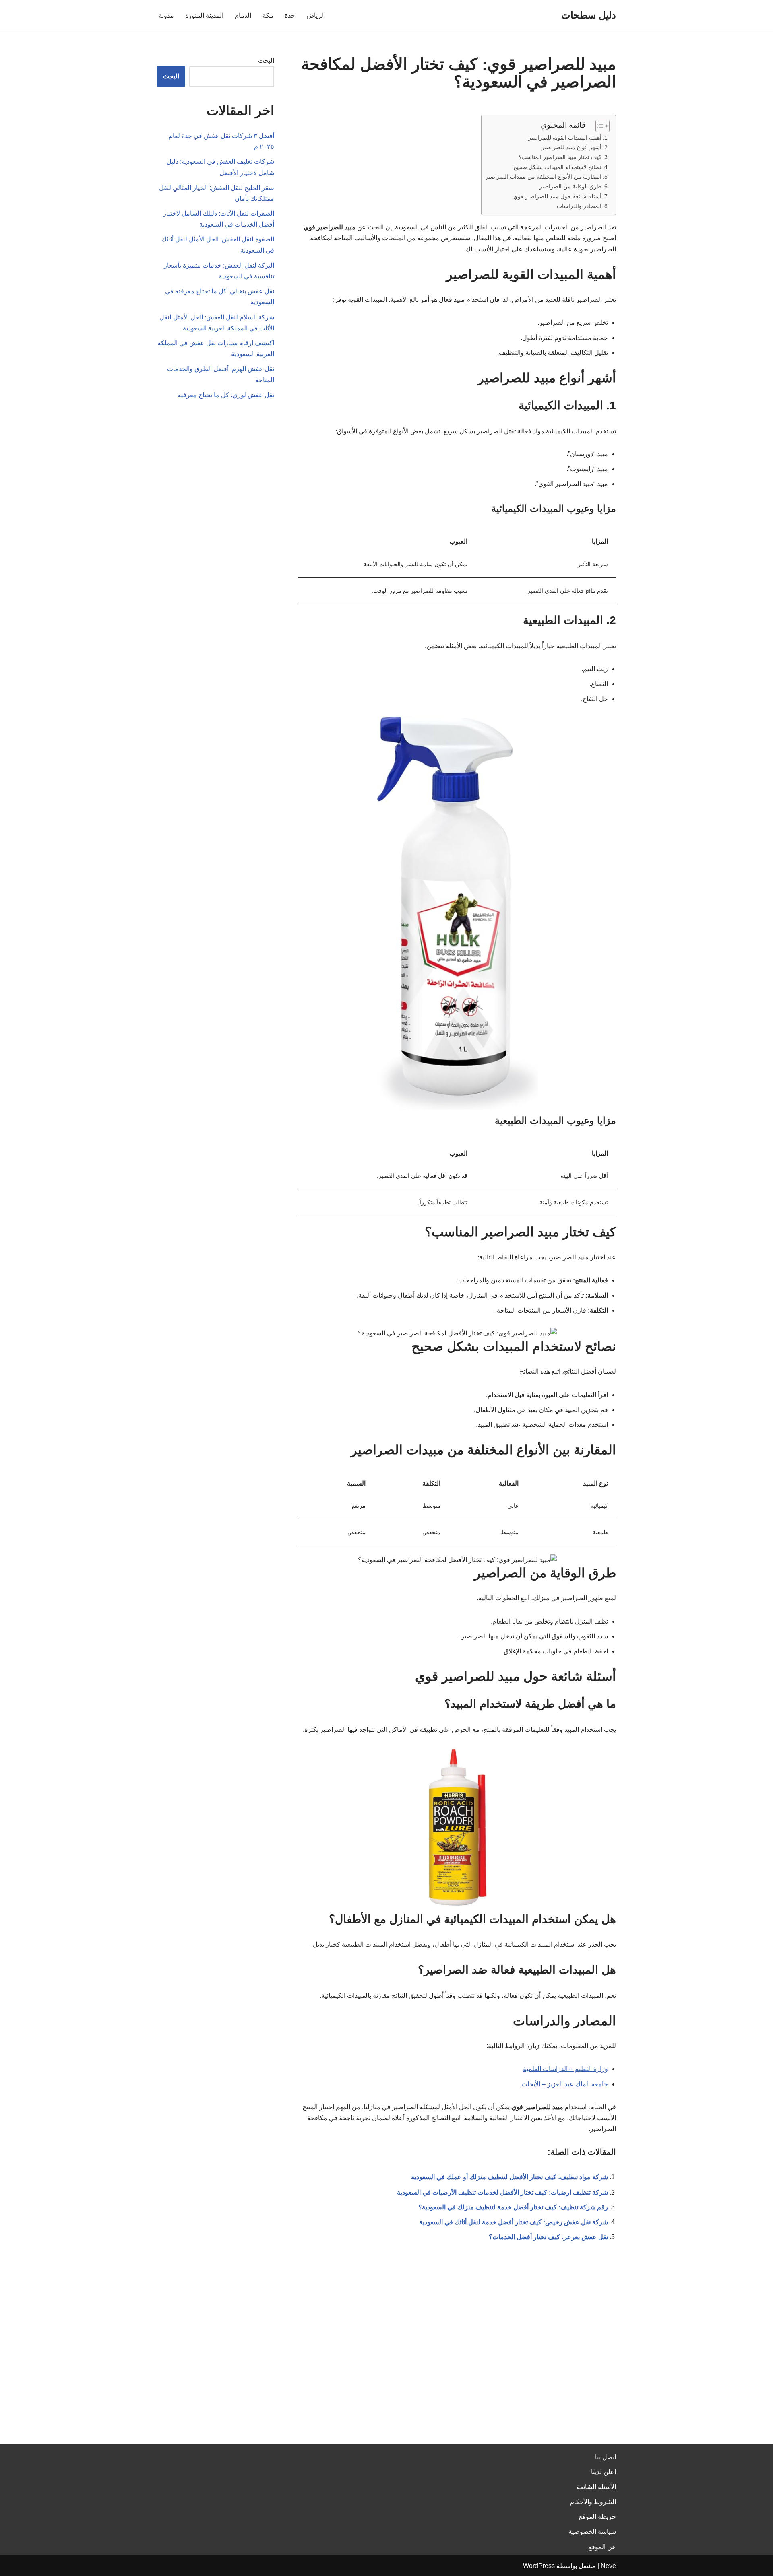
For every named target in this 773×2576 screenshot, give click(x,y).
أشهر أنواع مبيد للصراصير (571, 147)
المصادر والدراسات (579, 206)
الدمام (243, 15)
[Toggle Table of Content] (598, 126)
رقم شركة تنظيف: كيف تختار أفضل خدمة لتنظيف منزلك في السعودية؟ (513, 2207)
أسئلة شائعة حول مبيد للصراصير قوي (557, 196)
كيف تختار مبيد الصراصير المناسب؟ (560, 157)
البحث (266, 61)
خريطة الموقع (597, 2517)
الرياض (316, 15)
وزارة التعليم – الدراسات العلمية (565, 2069)
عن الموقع (602, 2547)
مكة (268, 15)
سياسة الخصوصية (592, 2532)
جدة (290, 15)
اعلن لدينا (604, 2472)
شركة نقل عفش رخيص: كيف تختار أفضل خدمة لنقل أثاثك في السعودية (514, 2222)
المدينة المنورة (204, 15)
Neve (608, 2566)
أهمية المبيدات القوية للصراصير (565, 138)
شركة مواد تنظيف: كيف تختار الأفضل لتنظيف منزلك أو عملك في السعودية (509, 2177)
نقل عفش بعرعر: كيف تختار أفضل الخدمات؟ (548, 2237)
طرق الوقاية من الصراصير (570, 186)
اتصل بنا (606, 2457)
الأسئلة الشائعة (596, 2487)
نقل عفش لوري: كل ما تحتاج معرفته (226, 395)
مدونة (166, 15)
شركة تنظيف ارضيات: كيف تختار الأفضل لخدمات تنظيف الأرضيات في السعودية (502, 2192)
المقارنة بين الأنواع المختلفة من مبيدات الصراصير (544, 177)
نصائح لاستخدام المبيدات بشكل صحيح (557, 167)
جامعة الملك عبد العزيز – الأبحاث (565, 2084)
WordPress (539, 2566)
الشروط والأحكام (593, 2502)
